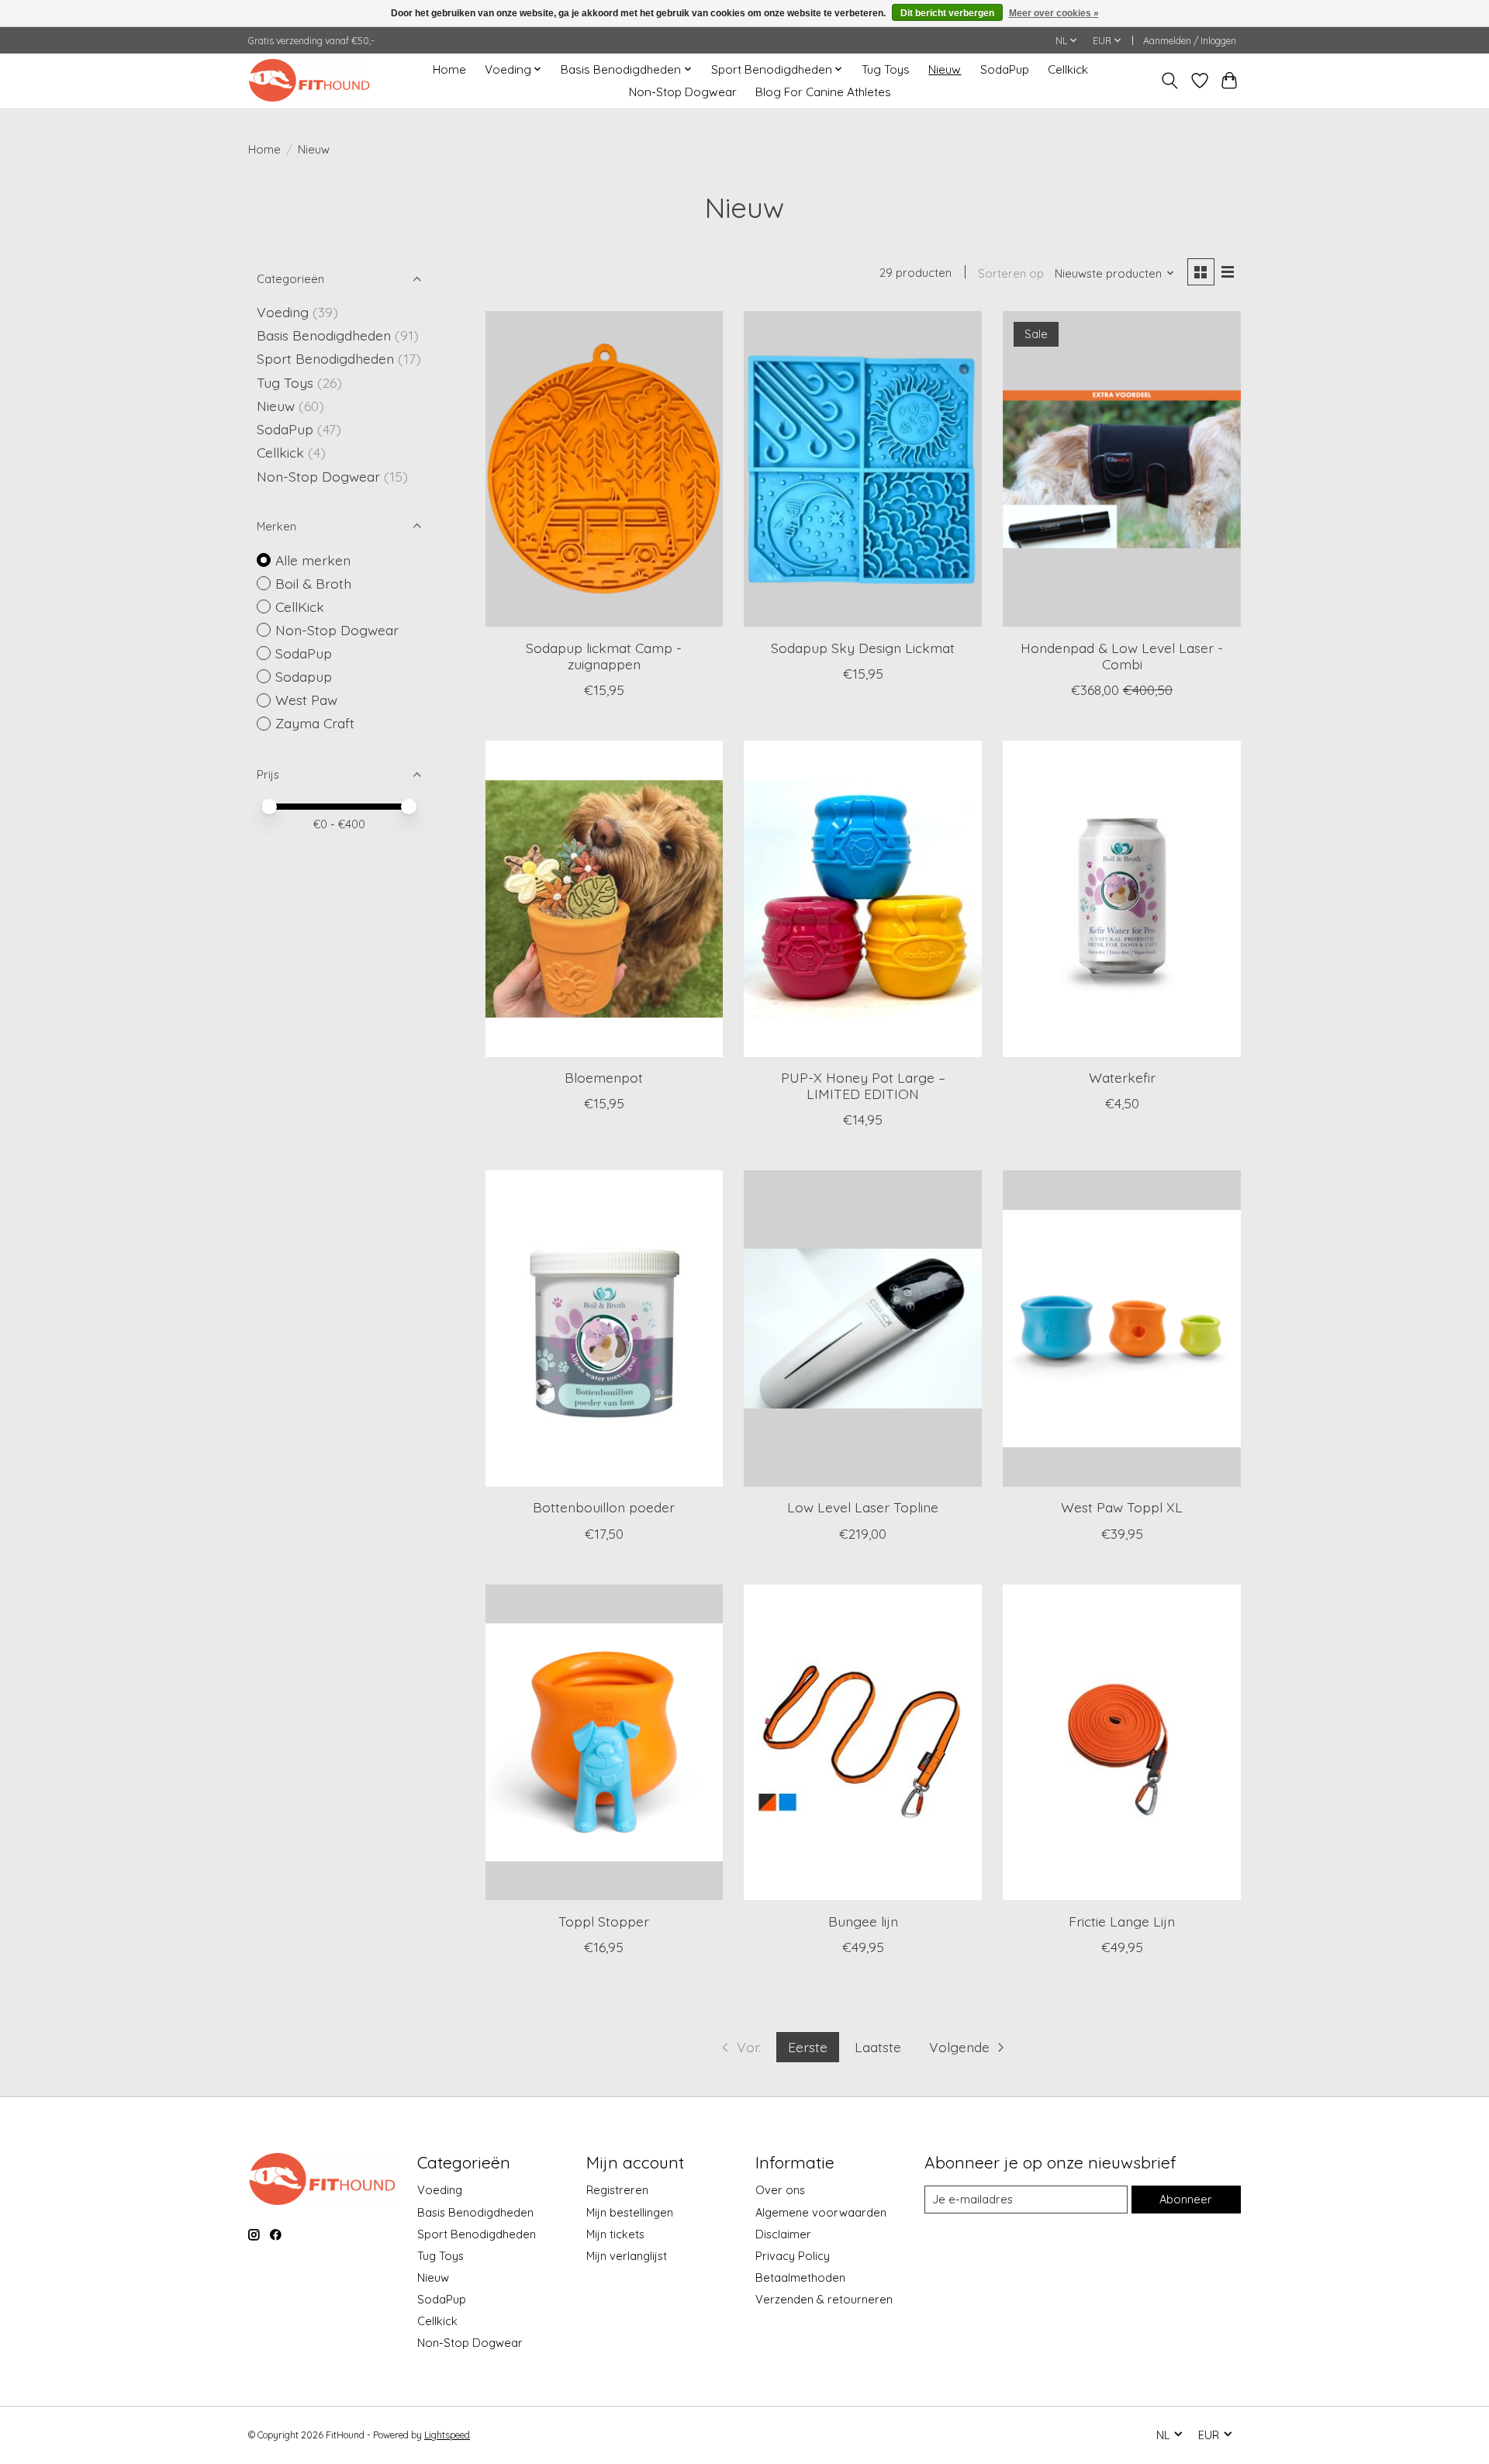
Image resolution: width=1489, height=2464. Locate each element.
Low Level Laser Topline (863, 1507)
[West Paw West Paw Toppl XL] (1121, 1329)
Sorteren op (1011, 273)
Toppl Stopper (604, 1921)
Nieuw (945, 69)
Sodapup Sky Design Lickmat (863, 648)
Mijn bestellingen (630, 2212)
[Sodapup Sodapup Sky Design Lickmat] (862, 469)
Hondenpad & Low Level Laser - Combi (1122, 656)
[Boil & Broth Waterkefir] (1121, 899)
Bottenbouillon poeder (604, 1507)
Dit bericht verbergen (947, 13)
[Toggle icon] (1170, 81)
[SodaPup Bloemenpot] (604, 899)
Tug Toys (886, 69)
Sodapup (304, 676)
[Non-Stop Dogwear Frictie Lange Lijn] (1121, 1743)
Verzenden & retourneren (824, 2299)
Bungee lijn (863, 1921)
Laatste (878, 2047)
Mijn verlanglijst (627, 2256)
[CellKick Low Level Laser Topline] (862, 1329)
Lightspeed (447, 2435)
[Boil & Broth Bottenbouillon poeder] (604, 1329)
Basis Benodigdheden (324, 335)
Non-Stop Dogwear (683, 92)
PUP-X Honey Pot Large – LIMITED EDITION (863, 1085)
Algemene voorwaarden (821, 2212)
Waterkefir (1122, 1077)
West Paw (306, 700)
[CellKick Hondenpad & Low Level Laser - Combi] (1121, 469)
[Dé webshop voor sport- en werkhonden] (309, 80)
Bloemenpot (604, 1077)
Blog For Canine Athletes (823, 92)
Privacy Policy (793, 2256)
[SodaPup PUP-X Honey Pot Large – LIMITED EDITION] (862, 899)
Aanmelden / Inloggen (1190, 41)
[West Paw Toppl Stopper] (604, 1743)
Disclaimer (783, 2234)
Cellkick (1068, 69)
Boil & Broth (313, 583)
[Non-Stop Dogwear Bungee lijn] (862, 1743)
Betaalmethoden (800, 2277)
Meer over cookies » (1054, 13)
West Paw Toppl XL (1122, 1507)
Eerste (808, 2047)
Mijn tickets (615, 2234)
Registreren (617, 2190)
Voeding (283, 312)
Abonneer (1186, 2199)
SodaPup (1005, 69)
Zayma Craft (315, 723)
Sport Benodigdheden (325, 358)
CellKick (300, 606)
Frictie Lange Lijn (1122, 1921)
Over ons (780, 2190)
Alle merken (313, 560)
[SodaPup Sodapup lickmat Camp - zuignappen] (604, 469)
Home (449, 69)
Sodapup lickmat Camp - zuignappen (604, 656)
